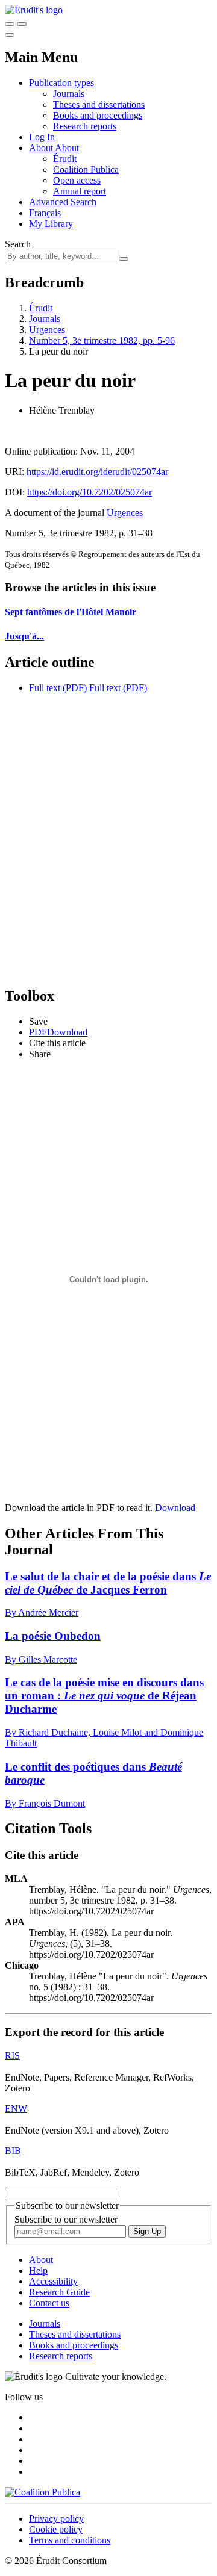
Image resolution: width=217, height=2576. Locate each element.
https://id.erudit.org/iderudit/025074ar (97, 472)
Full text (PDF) (58, 688)
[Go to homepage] (34, 10)
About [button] (42, 148)
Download (175, 1508)
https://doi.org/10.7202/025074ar (90, 492)
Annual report (80, 191)
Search (18, 244)
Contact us (49, 2303)
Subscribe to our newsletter (66, 2219)
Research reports (85, 126)
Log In (42, 137)
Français (45, 213)
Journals (69, 94)
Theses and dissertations (99, 104)
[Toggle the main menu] (10, 35)
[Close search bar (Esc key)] (22, 24)
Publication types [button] (61, 83)
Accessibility (53, 2281)
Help (38, 2270)
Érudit (65, 159)
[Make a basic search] (10, 24)
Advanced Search (63, 202)
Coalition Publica (86, 169)
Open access (77, 180)
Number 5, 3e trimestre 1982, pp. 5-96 (102, 340)
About (67, 148)
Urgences (47, 330)
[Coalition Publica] (42, 2492)
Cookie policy (56, 2529)
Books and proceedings (98, 115)
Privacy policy (56, 2519)
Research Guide (59, 2292)
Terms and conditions (70, 2540)
